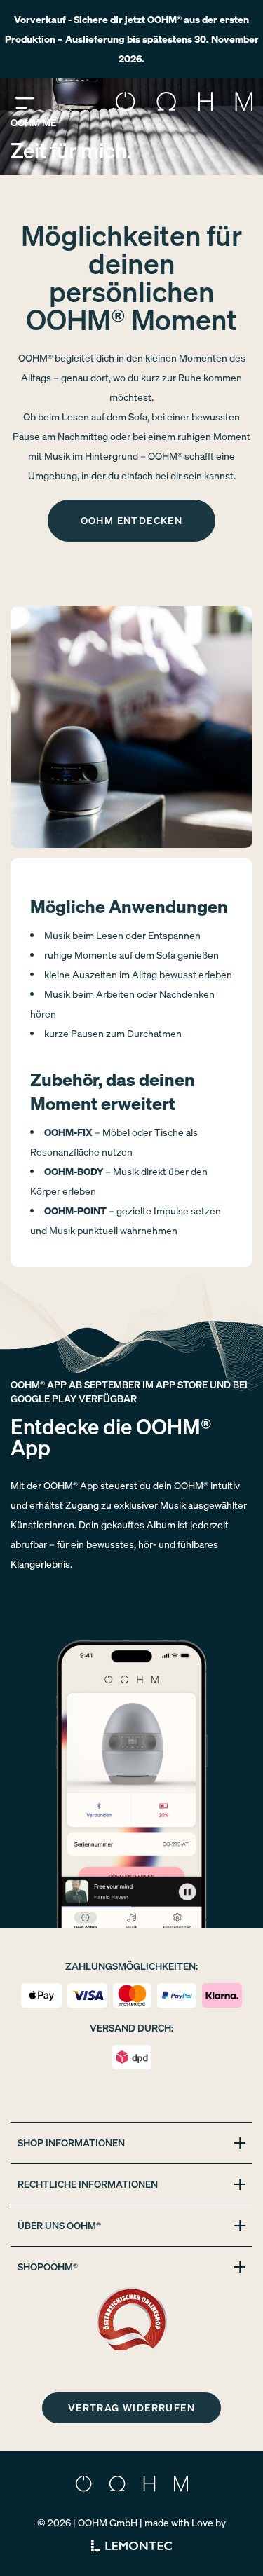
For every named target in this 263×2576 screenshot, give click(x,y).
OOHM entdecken (132, 520)
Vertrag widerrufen (131, 2407)
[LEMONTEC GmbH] (131, 2546)
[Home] (184, 102)
